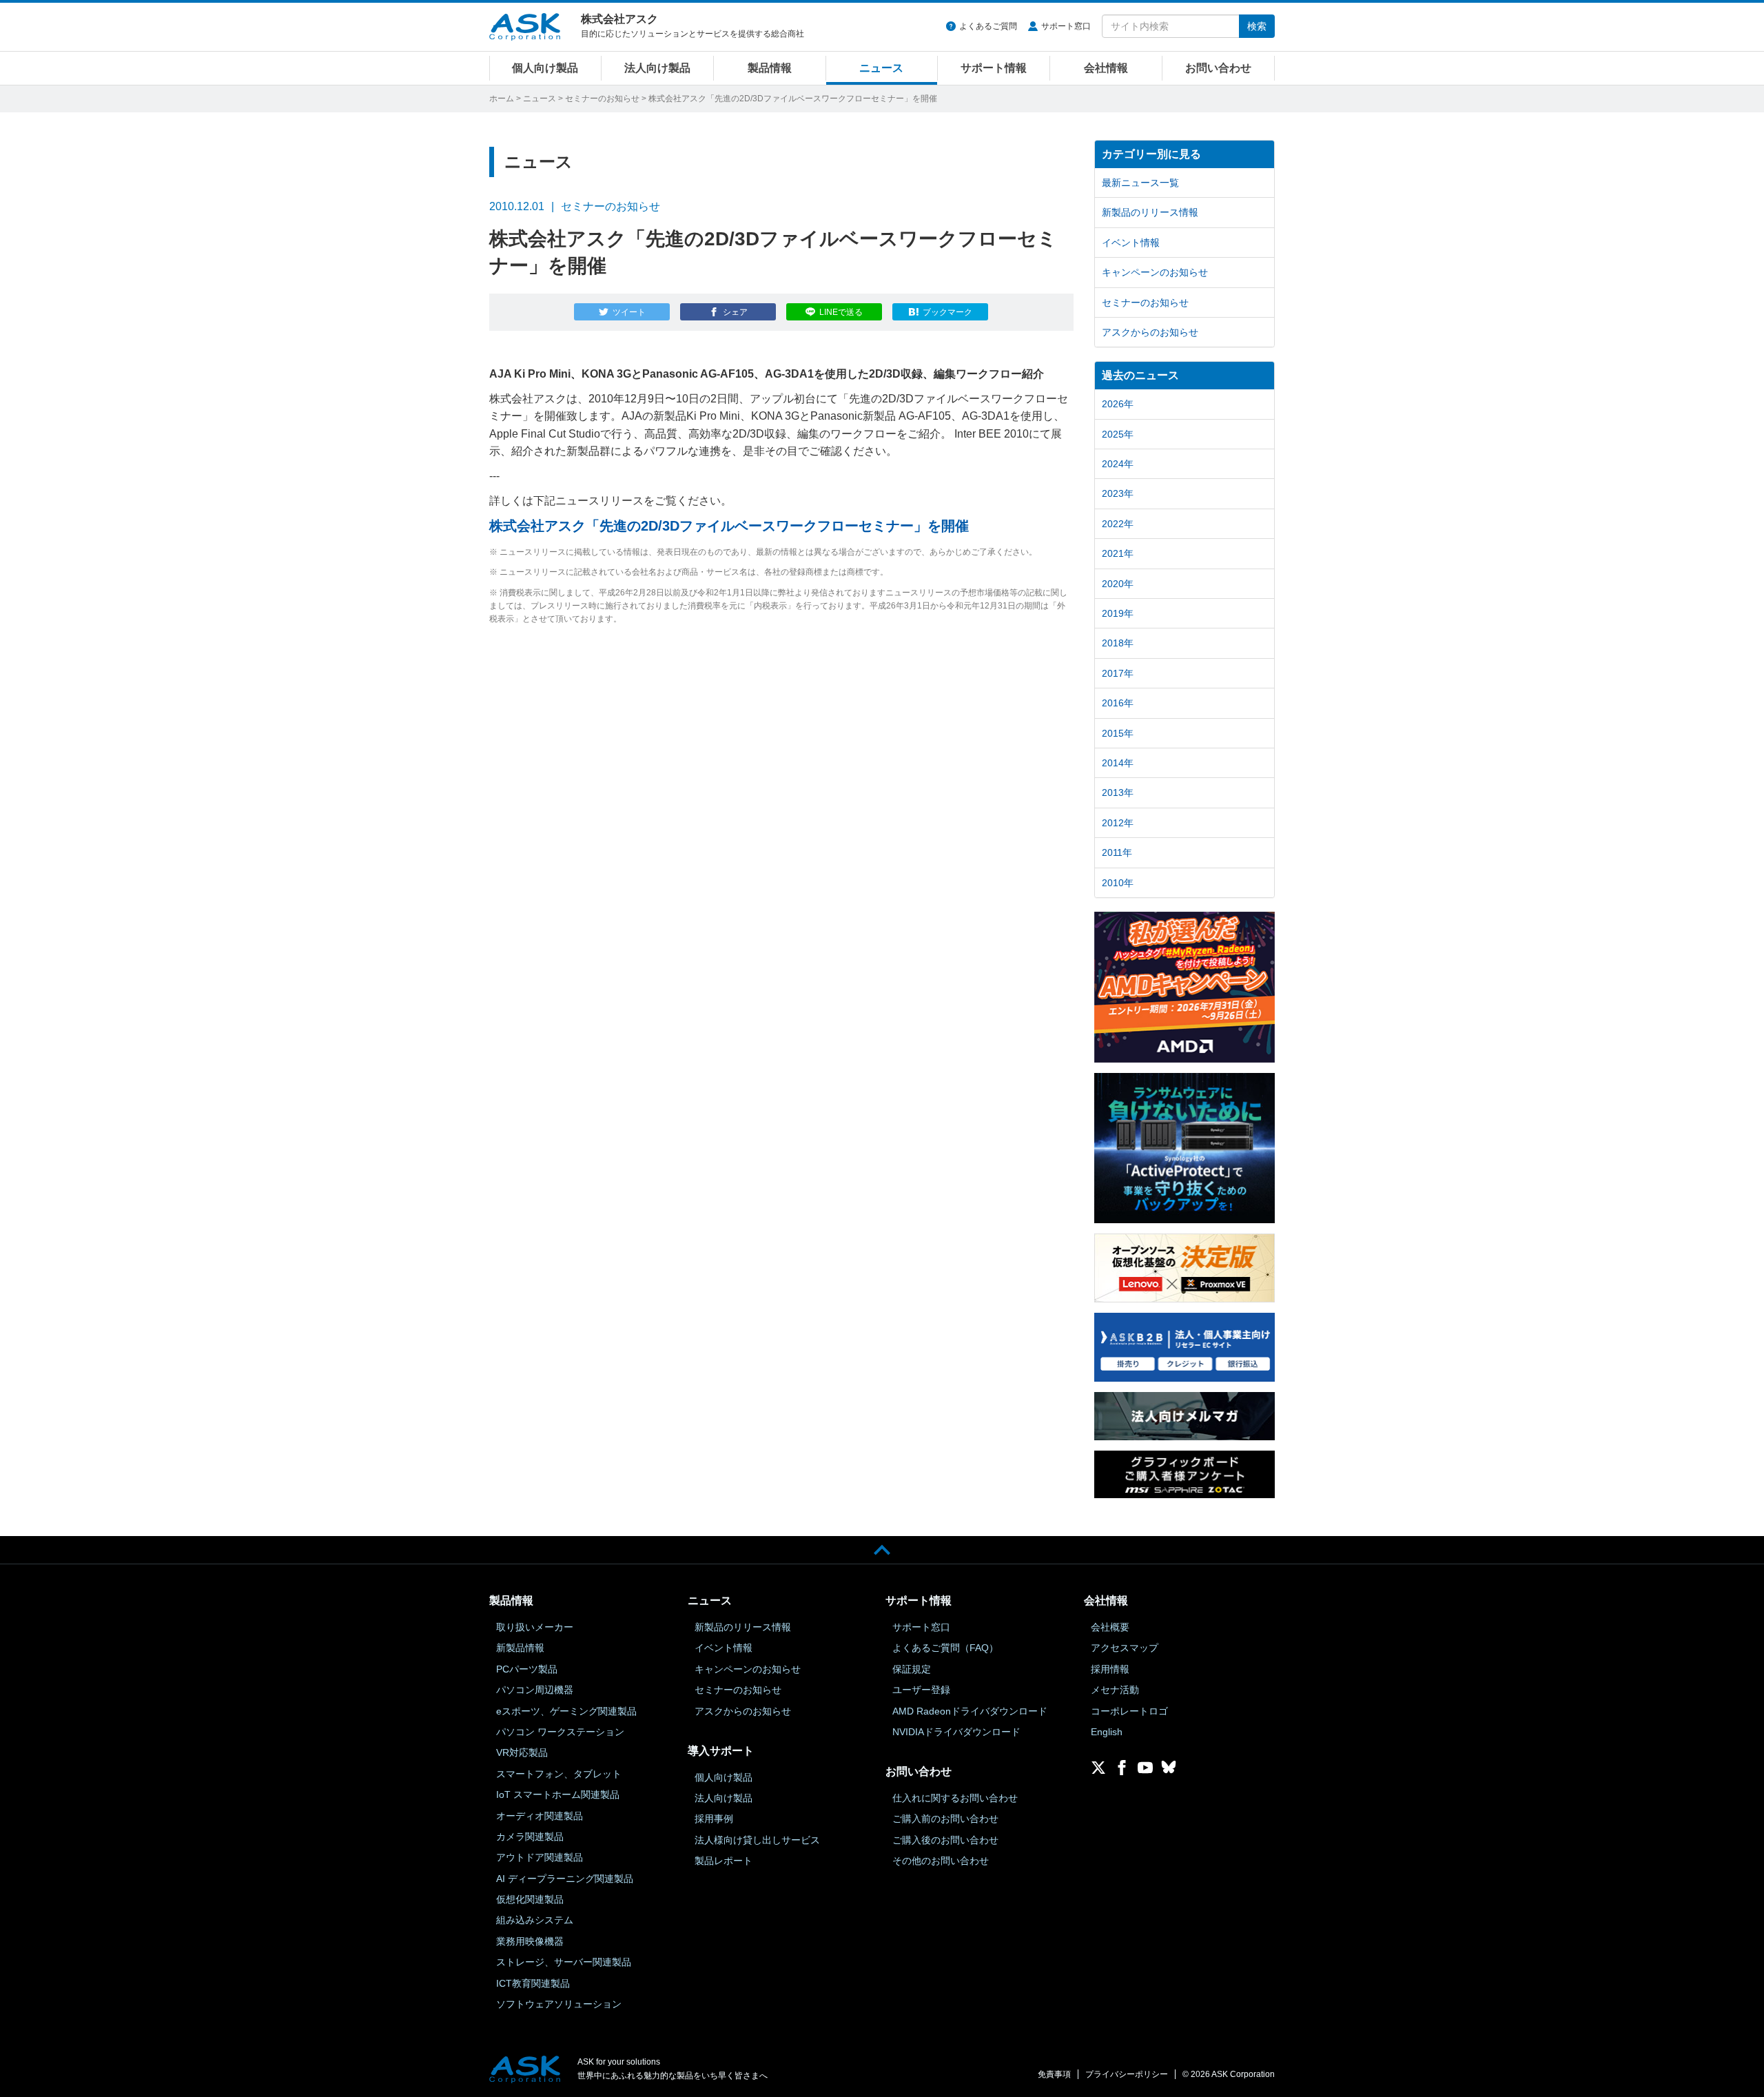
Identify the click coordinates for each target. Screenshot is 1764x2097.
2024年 (1118, 464)
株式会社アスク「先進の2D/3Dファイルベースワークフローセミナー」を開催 (729, 526)
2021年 (1118, 553)
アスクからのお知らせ (1150, 332)
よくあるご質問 (988, 26)
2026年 (1118, 404)
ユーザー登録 (921, 1690)
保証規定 (912, 1669)
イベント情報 (1131, 243)
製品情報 (770, 68)
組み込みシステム (535, 1920)
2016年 (1118, 703)
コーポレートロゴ (1129, 1711)
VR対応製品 (522, 1752)
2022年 (1118, 524)
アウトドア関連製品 (540, 1857)
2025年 (1118, 434)
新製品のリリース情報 (1150, 212)
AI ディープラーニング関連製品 (565, 1879)
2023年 (1118, 493)
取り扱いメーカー (535, 1627)
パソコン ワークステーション (560, 1732)
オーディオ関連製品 (540, 1816)
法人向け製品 (657, 68)
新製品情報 (520, 1648)
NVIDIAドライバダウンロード (956, 1732)
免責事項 (1054, 2074)
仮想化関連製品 (530, 1899)
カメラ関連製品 (530, 1837)
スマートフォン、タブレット (559, 1774)
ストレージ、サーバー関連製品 (564, 1962)
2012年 (1118, 823)
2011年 (1117, 852)
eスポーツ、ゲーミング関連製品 (566, 1711)
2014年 (1118, 763)
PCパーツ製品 (527, 1669)
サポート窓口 (1066, 26)
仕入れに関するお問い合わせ (955, 1798)
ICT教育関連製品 (533, 1983)
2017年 (1118, 673)
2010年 (1118, 883)
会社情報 (1106, 68)
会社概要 (1110, 1627)
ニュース (881, 68)
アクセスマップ (1125, 1648)
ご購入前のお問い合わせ (945, 1819)
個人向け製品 (545, 68)
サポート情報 (994, 68)
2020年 (1118, 584)
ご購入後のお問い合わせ (945, 1840)
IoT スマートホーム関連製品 (558, 1794)
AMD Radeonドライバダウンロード (970, 1711)
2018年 (1118, 643)
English (1107, 1732)
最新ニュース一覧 (1140, 183)
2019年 (1118, 613)
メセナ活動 (1115, 1690)
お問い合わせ (1218, 68)
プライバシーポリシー (1127, 2074)
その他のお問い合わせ (941, 1861)
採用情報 (1110, 1669)
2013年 (1118, 792)
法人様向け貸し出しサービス (757, 1840)
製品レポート (724, 1861)
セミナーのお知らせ (602, 99)
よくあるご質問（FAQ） (945, 1648)
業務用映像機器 (530, 1941)
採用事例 (714, 1819)
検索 (1257, 26)
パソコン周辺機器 (535, 1690)
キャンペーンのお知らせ (1155, 272)
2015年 (1118, 733)
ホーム (502, 99)
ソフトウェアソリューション (559, 2004)
